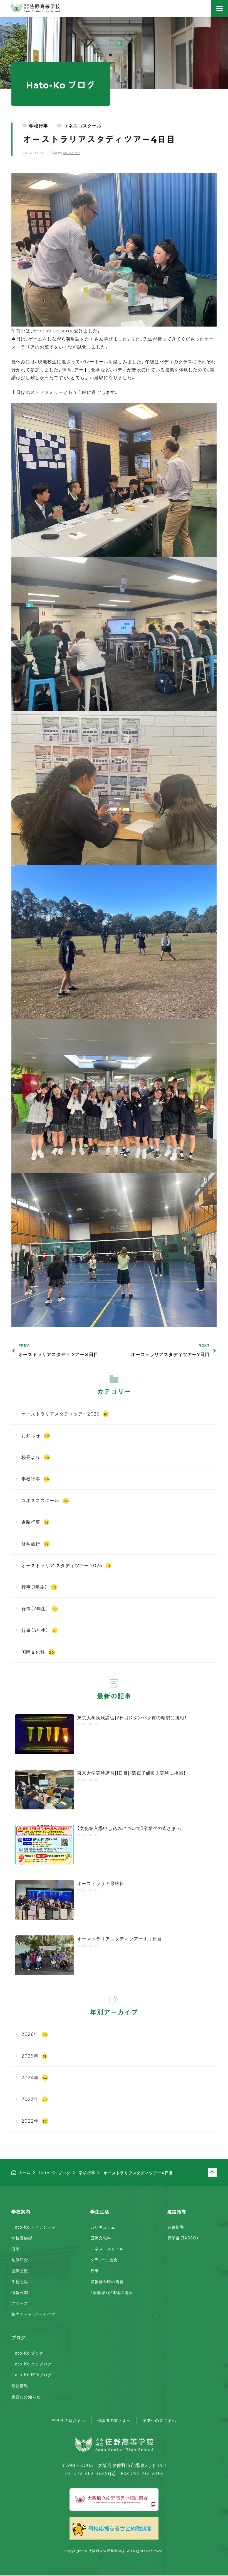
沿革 (16, 2249)
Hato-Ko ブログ (27, 2353)
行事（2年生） (39, 1608)
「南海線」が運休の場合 (112, 2292)
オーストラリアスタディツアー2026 (65, 1414)
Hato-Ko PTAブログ (32, 2375)
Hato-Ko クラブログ (31, 2364)
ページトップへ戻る (216, 2173)
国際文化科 (38, 1652)
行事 (95, 2271)
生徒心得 (20, 2281)
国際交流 (20, 2271)
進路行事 (35, 1522)
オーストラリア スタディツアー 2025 (66, 1565)
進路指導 (176, 2227)
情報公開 (20, 2292)
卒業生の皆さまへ (159, 2420)
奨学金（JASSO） (183, 2238)
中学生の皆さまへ (69, 2420)
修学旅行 (35, 1543)
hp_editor (71, 153)
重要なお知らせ (26, 2397)
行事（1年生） (39, 1587)
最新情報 (20, 2385)
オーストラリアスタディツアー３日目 (58, 1350)
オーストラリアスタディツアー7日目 (170, 1350)
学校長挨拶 (22, 2238)
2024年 (34, 2077)
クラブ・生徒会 (104, 2259)
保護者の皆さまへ (114, 2420)
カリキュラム (103, 2227)
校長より (35, 1457)
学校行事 (39, 125)
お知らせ (35, 1435)
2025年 (34, 2056)
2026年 (34, 2034)
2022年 (34, 2121)
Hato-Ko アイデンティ (34, 2227)
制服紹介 (20, 2259)
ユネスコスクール (83, 125)
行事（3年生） (39, 1630)
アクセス (20, 2303)
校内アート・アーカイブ (33, 2314)
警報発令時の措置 (107, 2281)
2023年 (34, 2099)
